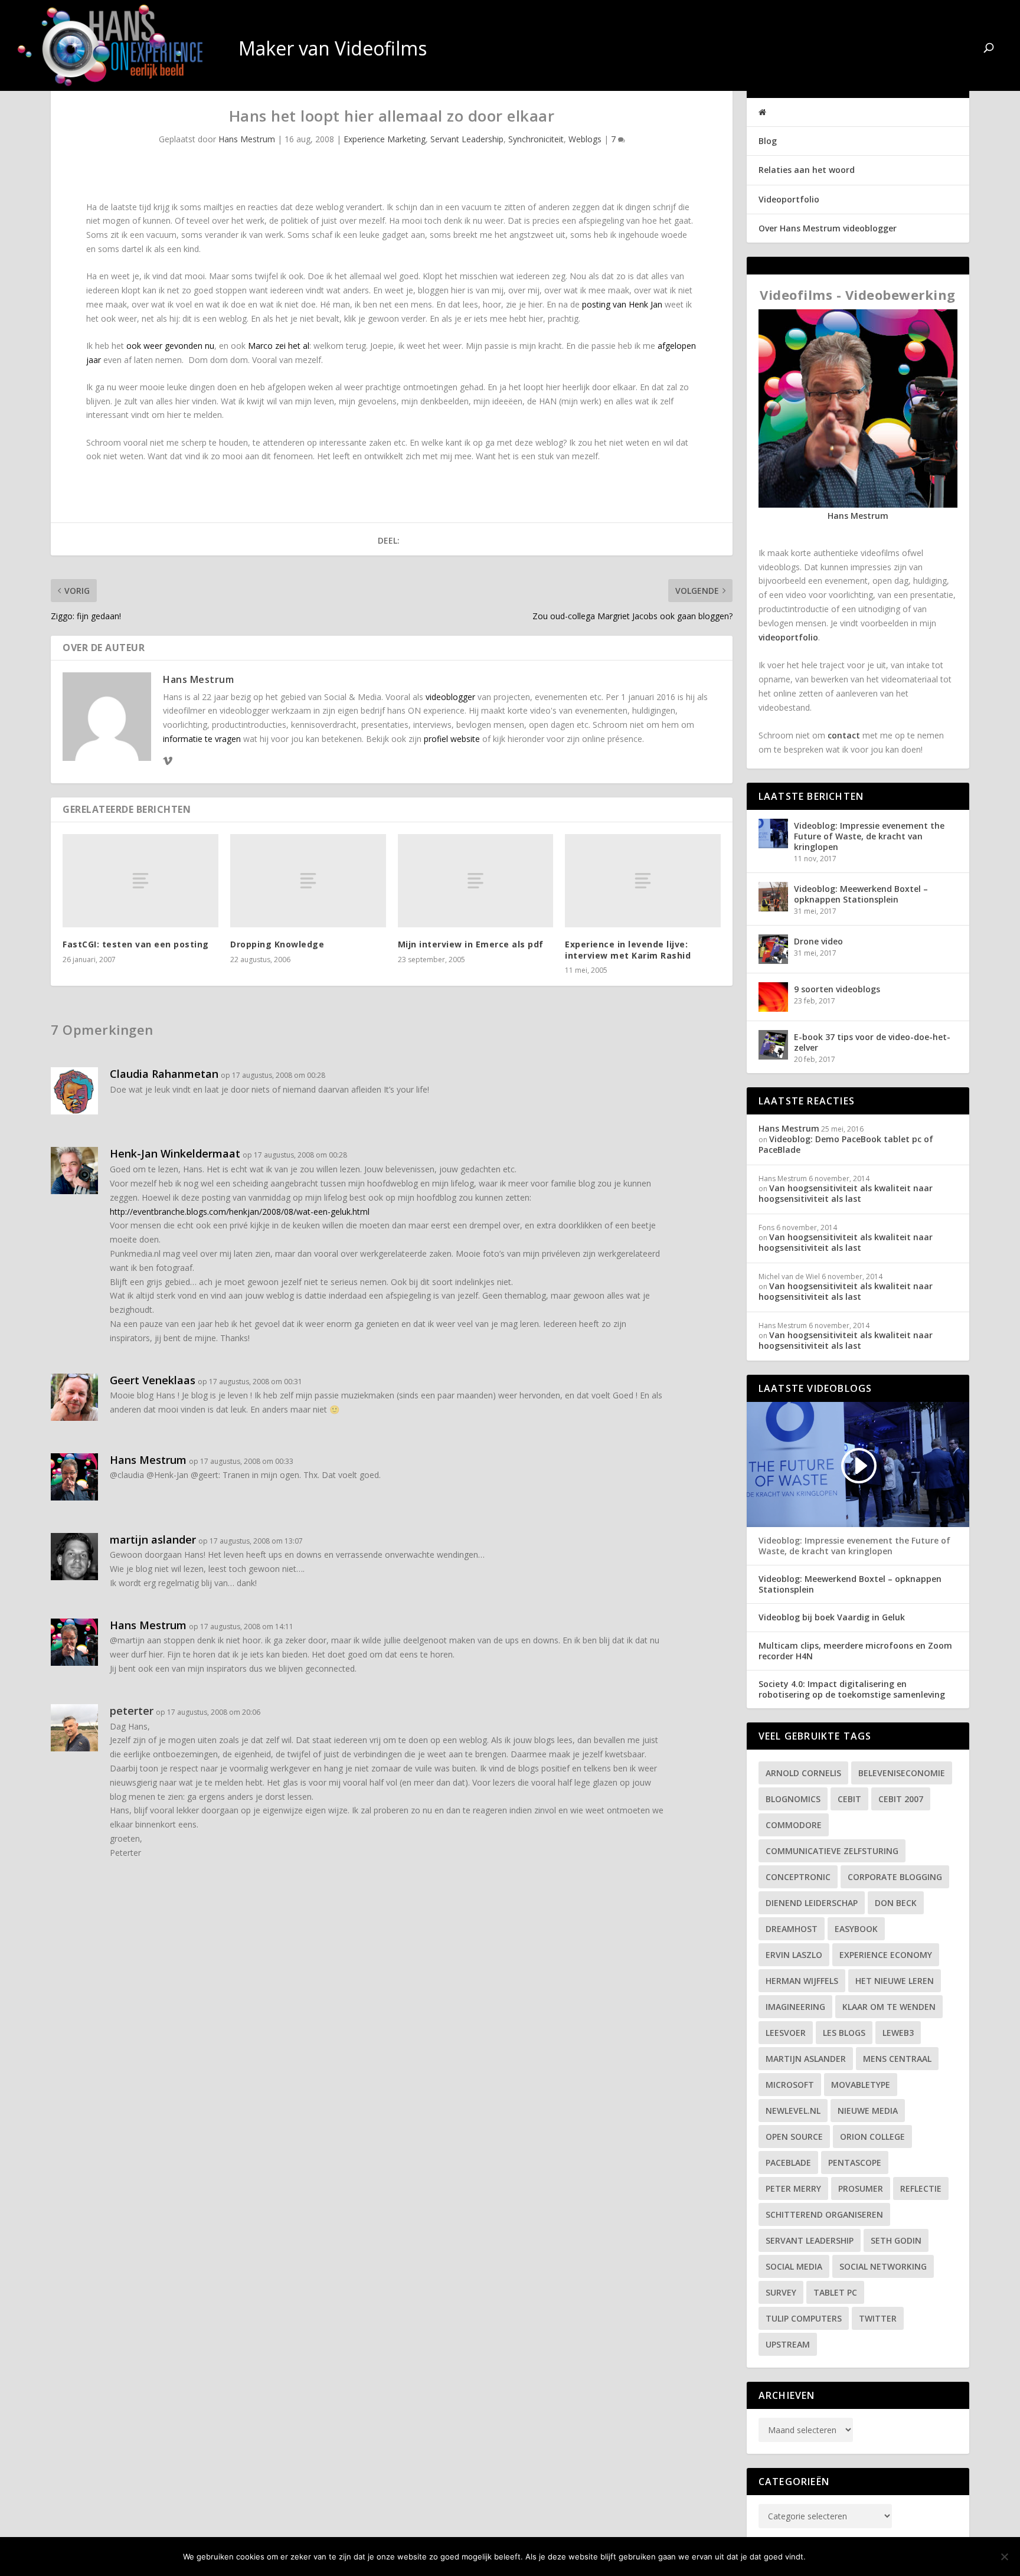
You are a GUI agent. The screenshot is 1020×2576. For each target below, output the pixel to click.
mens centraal (897, 2059)
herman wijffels (802, 1981)
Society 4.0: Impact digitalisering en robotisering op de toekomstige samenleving (852, 1689)
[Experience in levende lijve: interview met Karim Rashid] (643, 881)
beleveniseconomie (902, 1773)
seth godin (896, 2240)
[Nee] (1004, 2557)
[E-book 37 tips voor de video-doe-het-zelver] (773, 1045)
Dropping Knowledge (277, 944)
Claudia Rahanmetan (164, 1074)
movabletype (861, 2085)
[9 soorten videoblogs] (773, 997)
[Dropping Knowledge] (308, 881)
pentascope (855, 2163)
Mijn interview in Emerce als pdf (471, 944)
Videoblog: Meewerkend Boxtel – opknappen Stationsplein (861, 894)
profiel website (452, 739)
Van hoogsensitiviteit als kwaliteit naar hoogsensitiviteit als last (846, 1193)
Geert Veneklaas (153, 1380)
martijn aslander (153, 1539)
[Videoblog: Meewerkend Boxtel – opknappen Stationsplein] (773, 897)
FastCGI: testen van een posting (136, 944)
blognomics (793, 1799)
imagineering (795, 2007)
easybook (856, 1929)
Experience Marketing (385, 139)
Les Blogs (844, 2033)
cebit (849, 1799)
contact (844, 735)
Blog (768, 141)
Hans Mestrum (247, 139)
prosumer (861, 2188)
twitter (878, 2318)
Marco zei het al (279, 346)
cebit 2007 (901, 1799)
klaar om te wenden (889, 2007)
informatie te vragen (202, 739)
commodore (794, 1825)
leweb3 (898, 2033)
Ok (824, 2557)
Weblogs (585, 139)
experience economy (886, 1955)
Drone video (818, 941)
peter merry (793, 2188)
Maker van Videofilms (892, 50)
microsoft (790, 2085)
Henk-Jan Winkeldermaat (175, 1153)
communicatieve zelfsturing (832, 1851)
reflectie (921, 2188)
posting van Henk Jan (622, 304)
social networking (883, 2266)
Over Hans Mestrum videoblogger (828, 228)
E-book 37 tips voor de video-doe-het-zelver (872, 1042)
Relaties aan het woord (807, 170)
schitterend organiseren (824, 2214)
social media (794, 2266)
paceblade (788, 2163)
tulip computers (804, 2318)
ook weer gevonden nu (170, 346)
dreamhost (792, 1929)
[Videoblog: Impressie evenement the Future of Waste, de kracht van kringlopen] (773, 833)
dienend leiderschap (812, 1903)
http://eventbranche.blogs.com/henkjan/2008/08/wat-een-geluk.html (240, 1212)
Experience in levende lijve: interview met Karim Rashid (628, 949)
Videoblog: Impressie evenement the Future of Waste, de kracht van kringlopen (869, 836)
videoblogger (450, 697)
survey (781, 2292)
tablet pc (835, 2292)
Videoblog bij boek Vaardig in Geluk (832, 1617)
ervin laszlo (794, 1955)
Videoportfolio (789, 199)
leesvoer (786, 2033)
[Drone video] (773, 949)
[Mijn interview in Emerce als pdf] (476, 881)
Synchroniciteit (536, 139)
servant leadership (810, 2240)
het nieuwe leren (895, 1981)
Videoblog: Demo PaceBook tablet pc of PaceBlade (846, 1144)
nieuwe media (868, 2111)
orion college (872, 2137)
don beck (896, 1903)
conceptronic (798, 1877)
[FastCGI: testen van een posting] (140, 881)
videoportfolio (788, 637)
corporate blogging (895, 1877)
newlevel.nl (793, 2111)
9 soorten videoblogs (837, 989)
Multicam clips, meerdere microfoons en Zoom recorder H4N (855, 1651)
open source (794, 2137)
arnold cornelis (803, 1773)
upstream (788, 2344)
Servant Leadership (467, 139)
